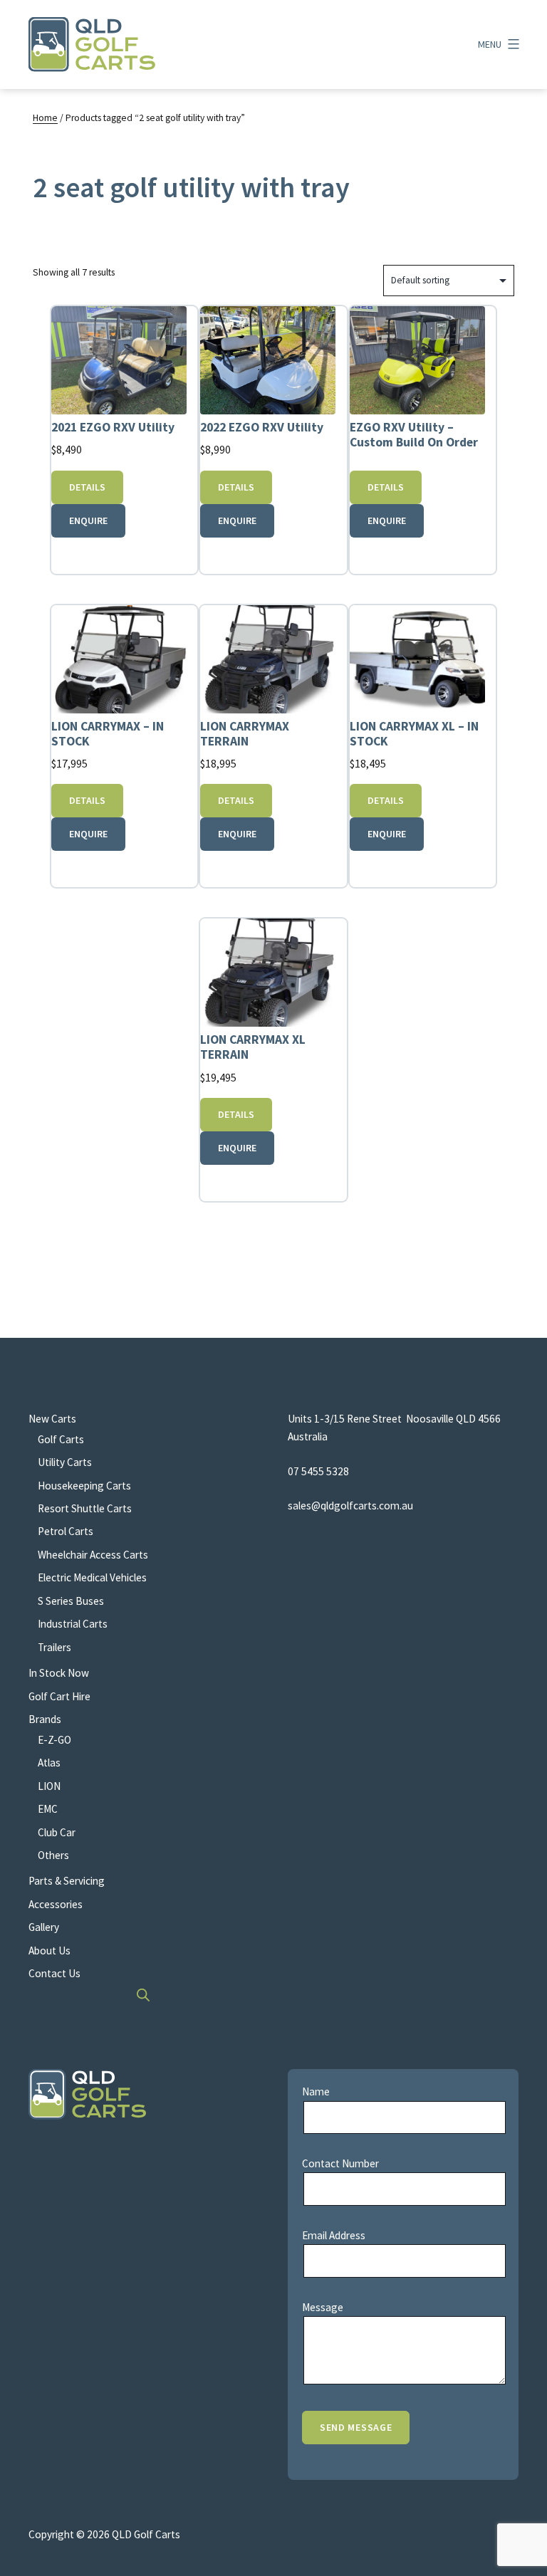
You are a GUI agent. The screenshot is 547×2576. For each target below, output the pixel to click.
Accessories (56, 1904)
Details (87, 487)
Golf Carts (61, 1439)
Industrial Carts (73, 1624)
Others (53, 1855)
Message (323, 2307)
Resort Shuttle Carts (85, 1508)
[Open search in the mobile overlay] (144, 1995)
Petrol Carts (66, 1531)
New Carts (52, 1419)
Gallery (44, 1927)
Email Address (334, 2235)
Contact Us (54, 1973)
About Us (50, 1951)
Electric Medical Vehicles (92, 1577)
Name (316, 2091)
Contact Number (340, 2163)
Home (45, 118)
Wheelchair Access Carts (93, 1555)
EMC (48, 1809)
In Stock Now (59, 1673)
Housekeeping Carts (84, 1486)
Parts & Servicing (67, 1881)
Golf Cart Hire (59, 1696)
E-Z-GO (54, 1740)
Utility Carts (65, 1462)
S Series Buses (71, 1601)
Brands (45, 1719)
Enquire (88, 520)
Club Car (57, 1832)
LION (49, 1786)
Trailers (54, 1647)
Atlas (49, 1763)
